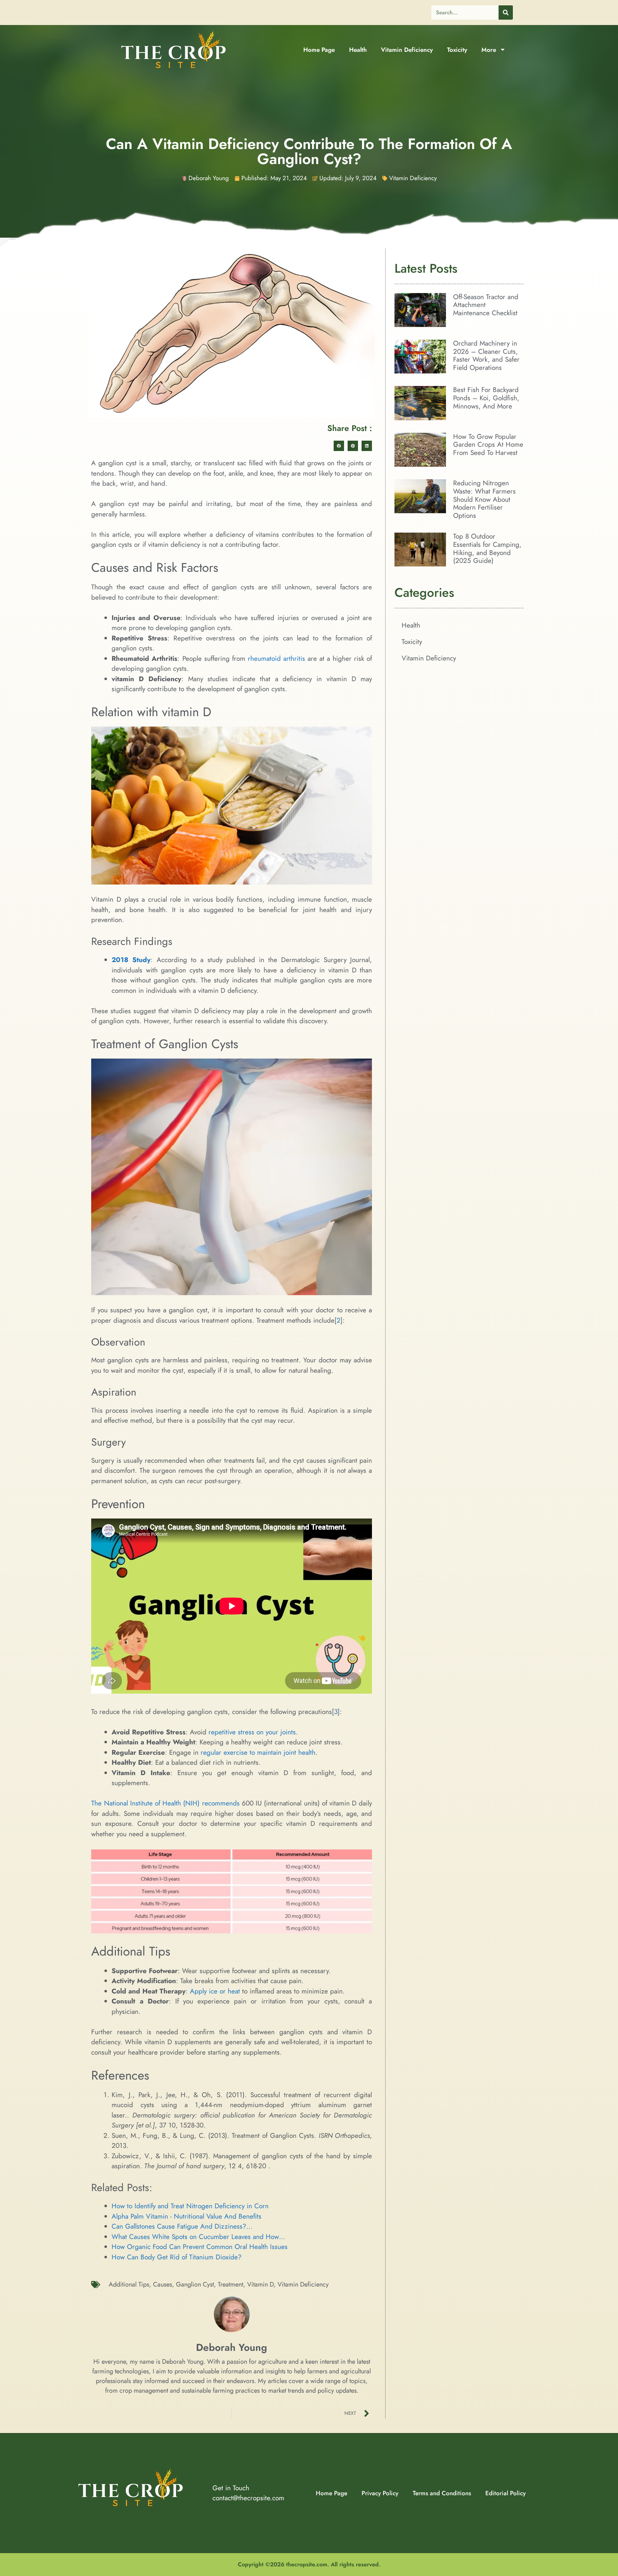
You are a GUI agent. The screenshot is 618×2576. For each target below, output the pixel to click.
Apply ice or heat (215, 1991)
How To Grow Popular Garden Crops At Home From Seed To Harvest (488, 445)
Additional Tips (129, 2284)
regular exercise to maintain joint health (258, 1752)
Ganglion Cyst (195, 2284)
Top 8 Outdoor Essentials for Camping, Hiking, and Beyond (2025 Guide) (487, 548)
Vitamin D (260, 2284)
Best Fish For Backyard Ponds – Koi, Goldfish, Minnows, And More (486, 398)
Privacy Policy (380, 2493)
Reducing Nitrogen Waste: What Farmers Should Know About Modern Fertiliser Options (484, 499)
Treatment (230, 2284)
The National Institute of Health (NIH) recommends (165, 1803)
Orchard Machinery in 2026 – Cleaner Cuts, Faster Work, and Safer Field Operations (486, 355)
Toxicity (457, 50)
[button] (339, 446)
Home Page (319, 50)
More (489, 50)
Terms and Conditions (442, 2493)
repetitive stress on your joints (252, 1732)
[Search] (506, 13)
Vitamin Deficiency (407, 50)
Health (358, 50)
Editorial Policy (506, 2493)
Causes (163, 2284)
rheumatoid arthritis (276, 658)
